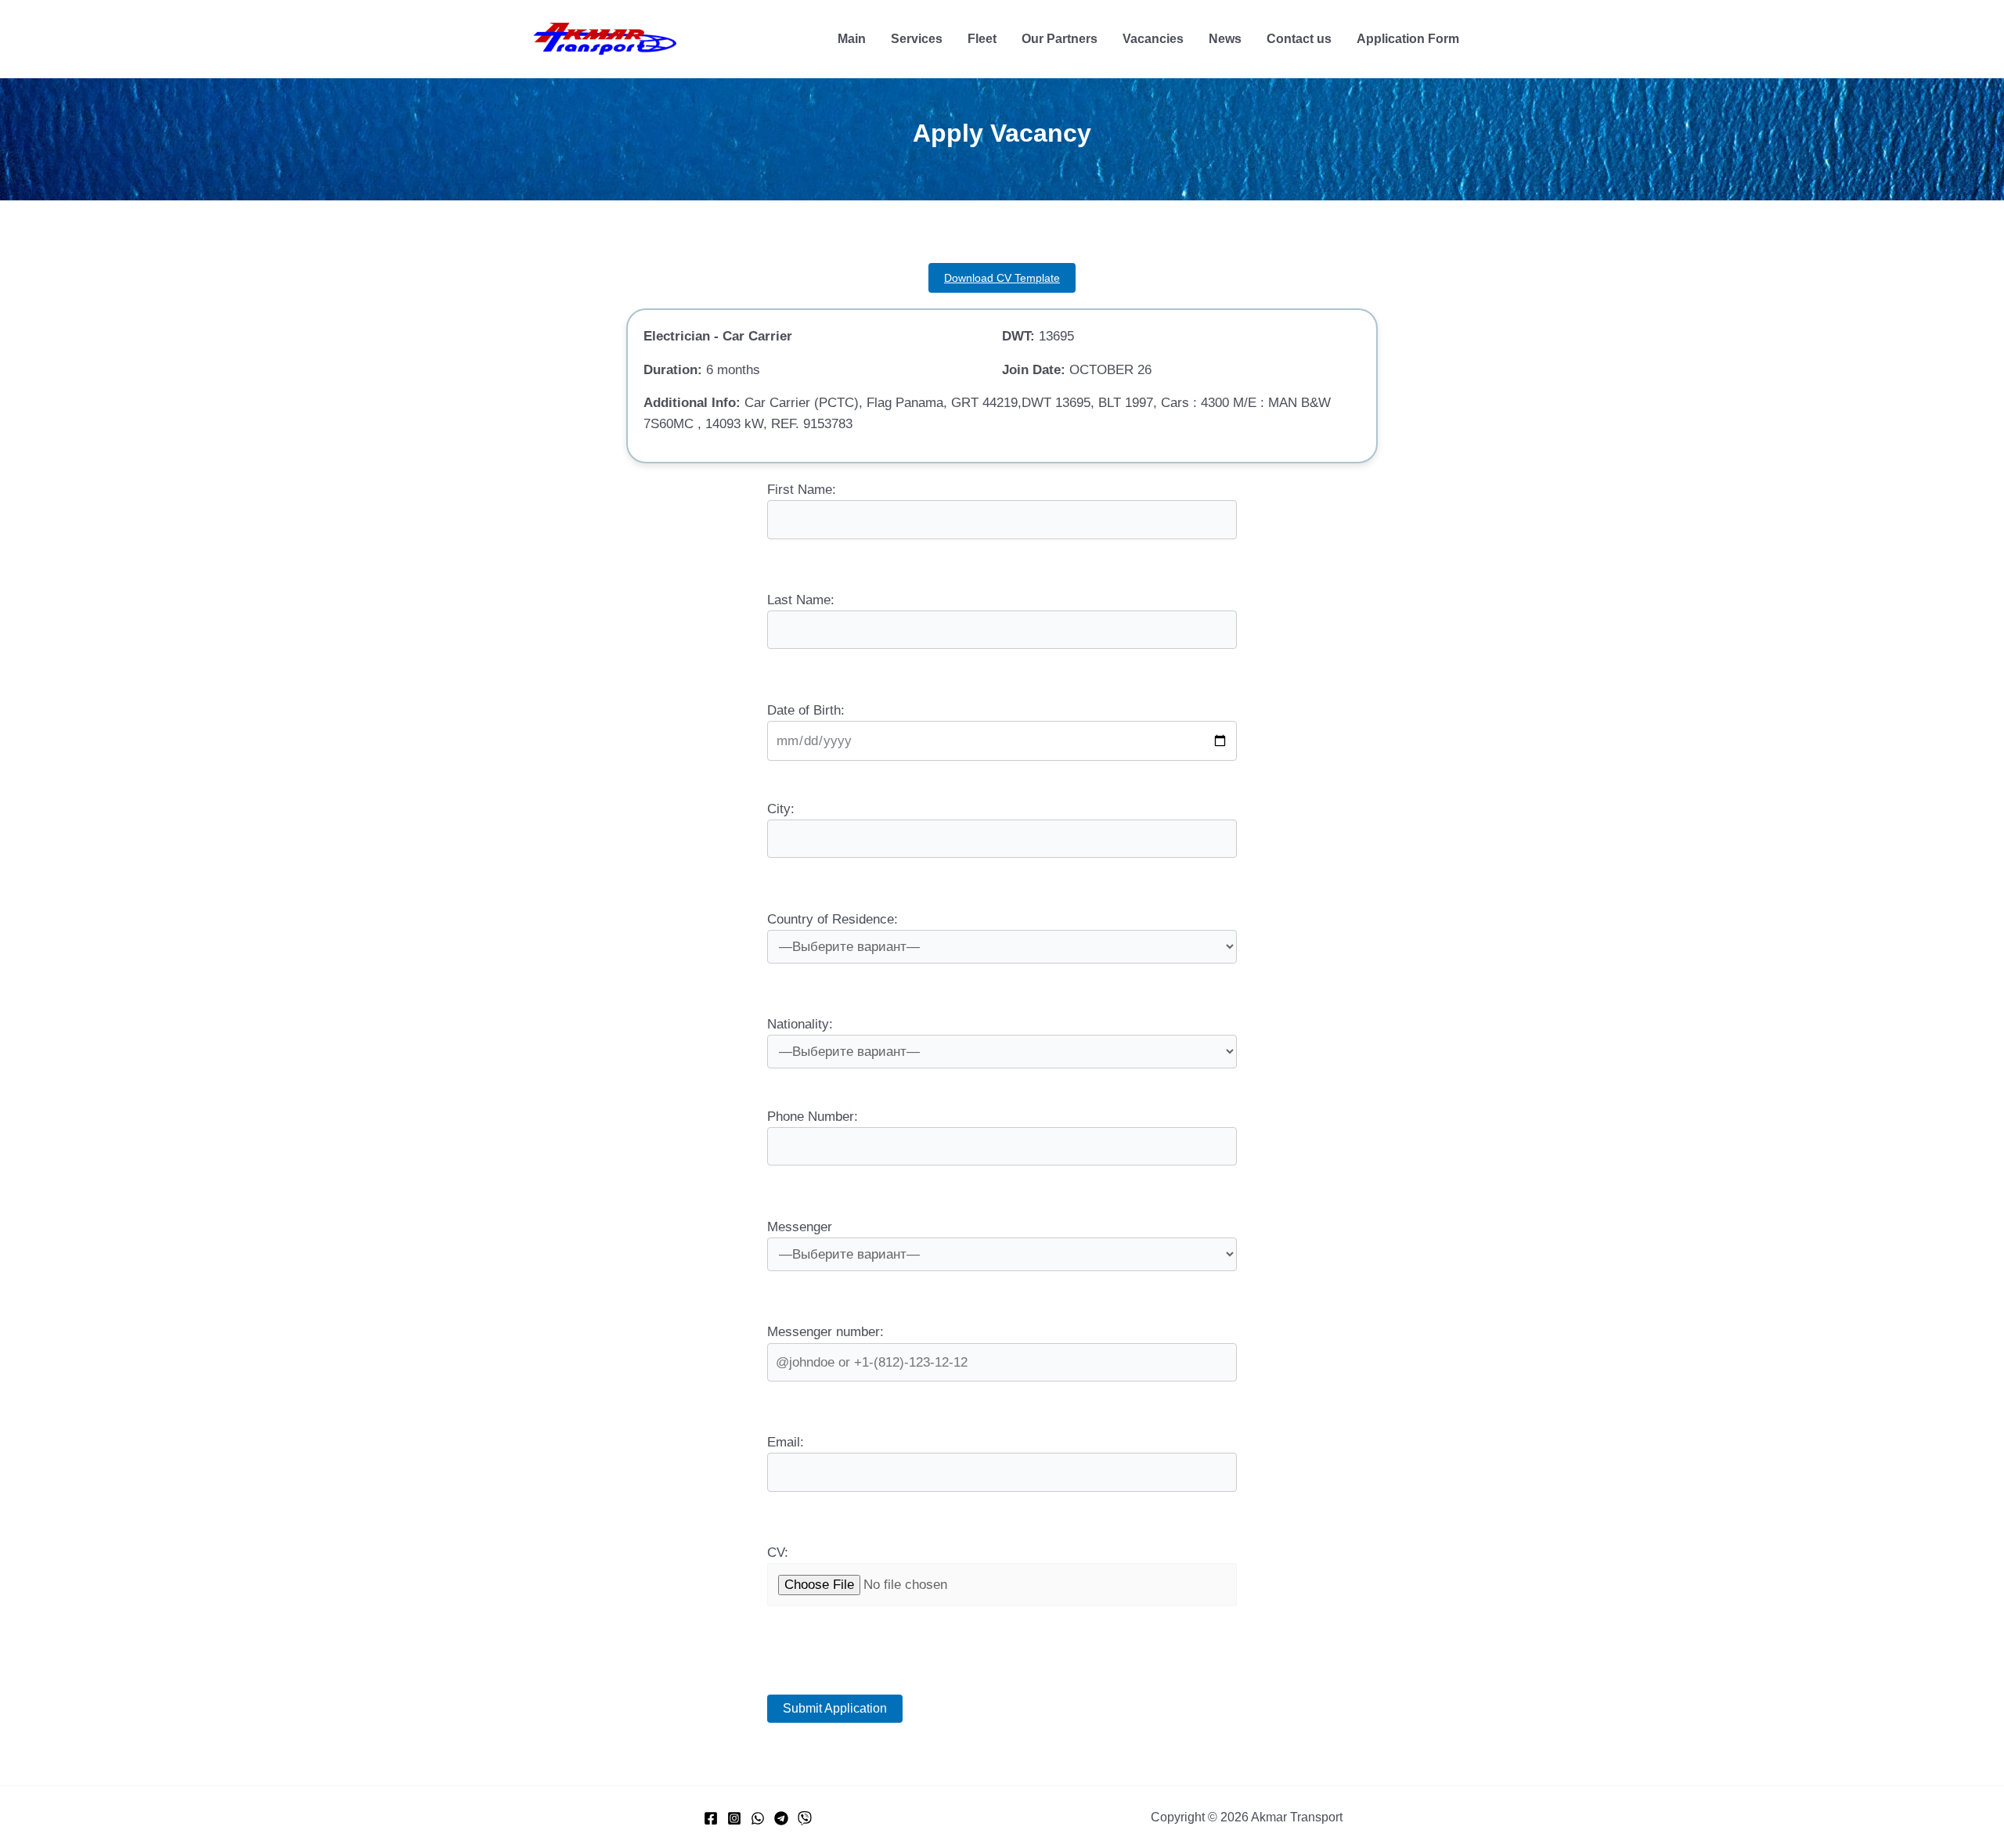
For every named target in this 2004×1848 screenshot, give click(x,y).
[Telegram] (781, 1818)
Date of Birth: (806, 710)
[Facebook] (711, 1818)
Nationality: (800, 1024)
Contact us (1299, 39)
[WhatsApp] (758, 1818)
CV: (778, 1553)
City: (781, 809)
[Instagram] (734, 1818)
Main (852, 39)
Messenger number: (825, 1332)
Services (917, 39)
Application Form (1408, 39)
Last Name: (801, 600)
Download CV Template (1002, 278)
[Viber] (805, 1818)
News (1225, 39)
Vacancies (1153, 39)
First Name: (802, 490)
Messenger (800, 1227)
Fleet (982, 39)
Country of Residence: (833, 919)
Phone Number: (813, 1117)
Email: (786, 1442)
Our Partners (1060, 39)
